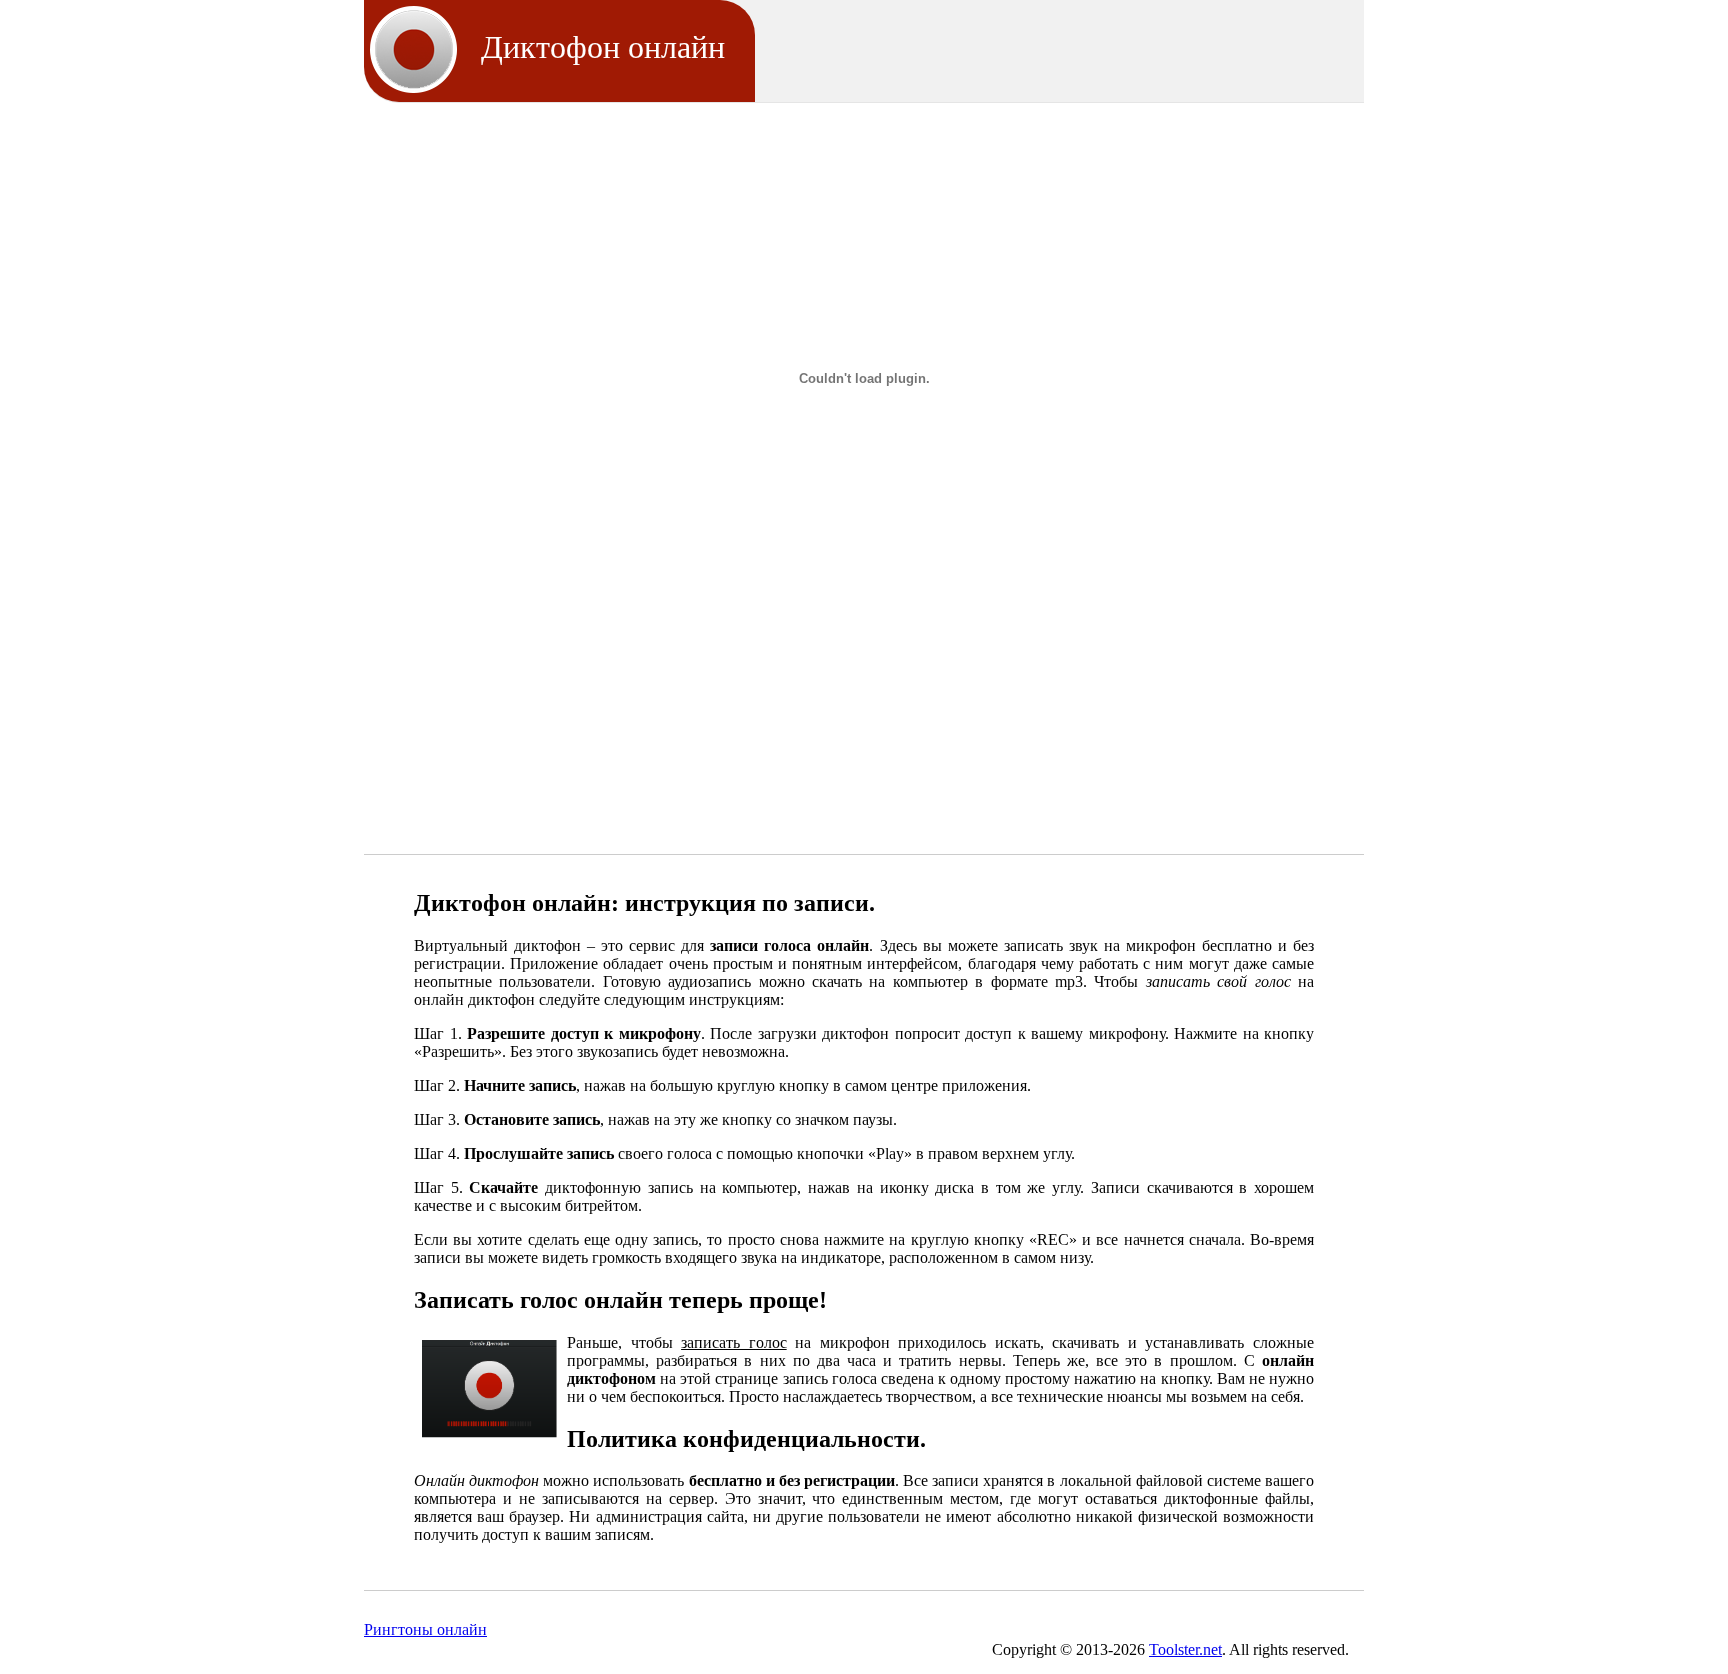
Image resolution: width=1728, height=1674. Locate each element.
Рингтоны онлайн (425, 1629)
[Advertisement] (864, 178)
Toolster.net (1185, 1649)
